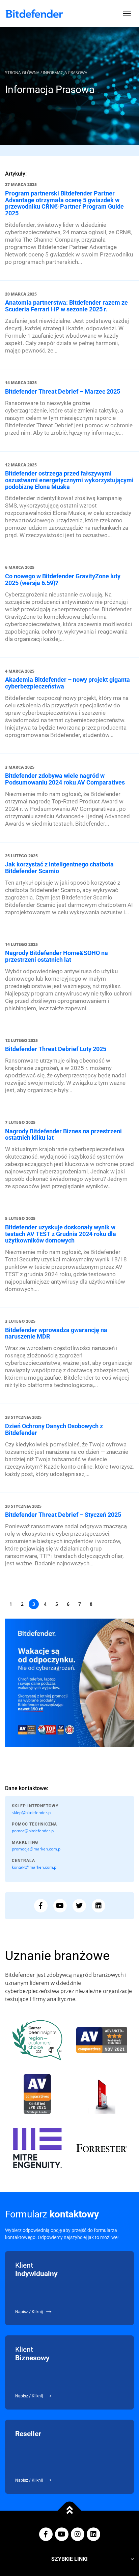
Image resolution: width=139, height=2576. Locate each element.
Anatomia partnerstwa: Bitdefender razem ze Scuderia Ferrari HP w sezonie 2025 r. (66, 306)
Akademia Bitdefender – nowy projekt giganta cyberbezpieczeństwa (67, 683)
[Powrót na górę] (70, 2510)
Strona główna (22, 73)
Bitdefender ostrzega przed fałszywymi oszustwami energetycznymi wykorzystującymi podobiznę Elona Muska (69, 480)
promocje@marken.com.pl (37, 1849)
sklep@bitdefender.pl (32, 1813)
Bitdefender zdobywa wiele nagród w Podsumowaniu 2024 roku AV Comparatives (65, 779)
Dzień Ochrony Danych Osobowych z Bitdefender (54, 1429)
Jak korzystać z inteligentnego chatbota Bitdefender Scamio (59, 868)
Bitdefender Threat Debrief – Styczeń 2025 (63, 1515)
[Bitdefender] (34, 14)
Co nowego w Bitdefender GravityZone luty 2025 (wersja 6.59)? (63, 579)
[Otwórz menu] (127, 13)
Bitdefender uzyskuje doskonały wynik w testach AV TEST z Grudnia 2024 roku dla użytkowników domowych (61, 1234)
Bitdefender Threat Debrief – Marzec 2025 (63, 391)
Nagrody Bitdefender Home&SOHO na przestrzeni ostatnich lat (57, 956)
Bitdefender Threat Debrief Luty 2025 (56, 1049)
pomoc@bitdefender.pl (33, 1831)
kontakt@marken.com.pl (35, 1867)
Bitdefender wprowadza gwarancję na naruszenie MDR (56, 1333)
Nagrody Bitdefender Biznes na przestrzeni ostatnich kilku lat (63, 1134)
